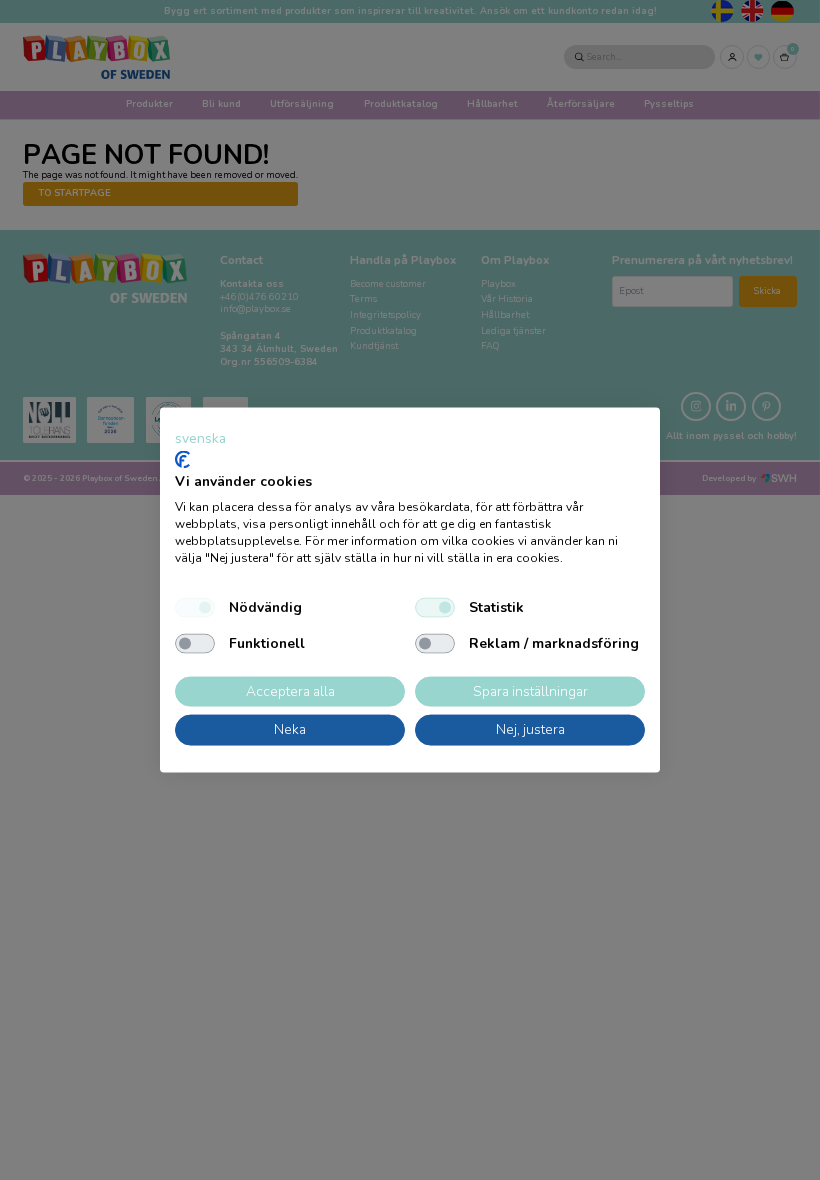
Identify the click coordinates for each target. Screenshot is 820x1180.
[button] (200, 439)
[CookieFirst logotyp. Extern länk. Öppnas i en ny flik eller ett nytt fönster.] (182, 459)
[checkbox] (195, 607)
